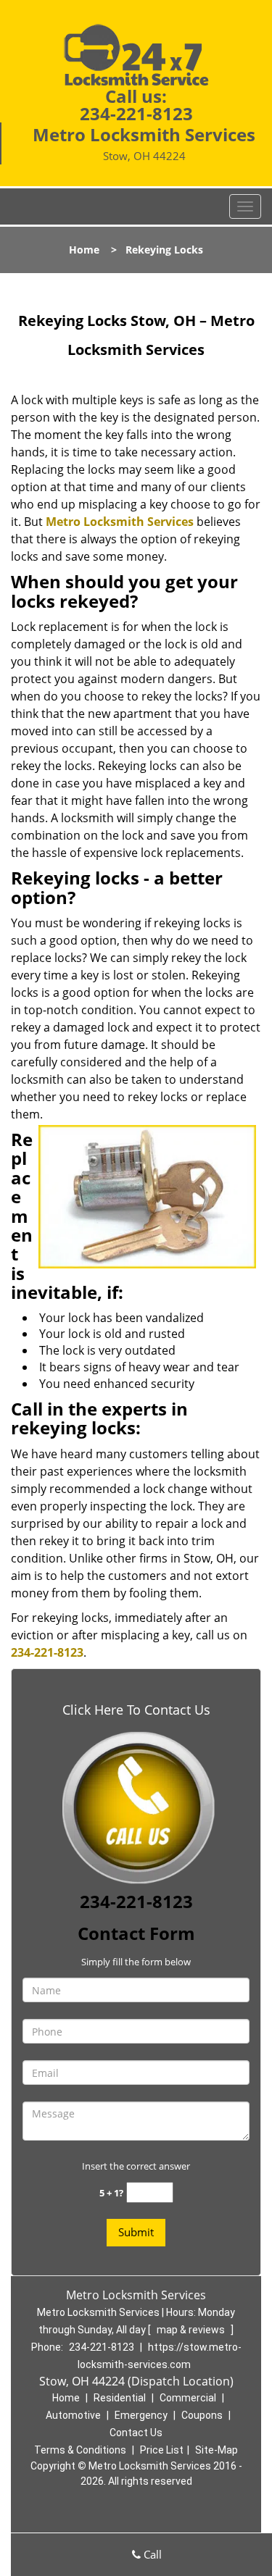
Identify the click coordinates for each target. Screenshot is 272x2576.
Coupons (202, 2415)
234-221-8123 (136, 113)
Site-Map (217, 2450)
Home (84, 250)
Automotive (73, 2415)
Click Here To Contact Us (136, 1710)
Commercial (188, 2398)
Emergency (141, 2415)
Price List (162, 2450)
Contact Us (136, 2433)
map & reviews (192, 2330)
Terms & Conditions (80, 2450)
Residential (120, 2398)
